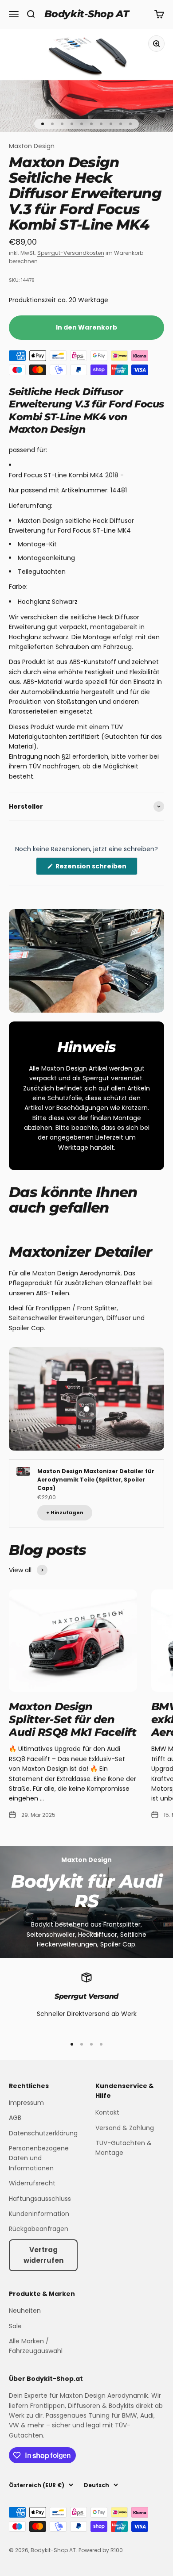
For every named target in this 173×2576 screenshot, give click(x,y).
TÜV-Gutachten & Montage (124, 2148)
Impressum (26, 2103)
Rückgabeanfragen (39, 2229)
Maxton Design (32, 146)
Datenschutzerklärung (43, 2133)
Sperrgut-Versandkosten (71, 253)
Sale (15, 2326)
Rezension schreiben (96, 868)
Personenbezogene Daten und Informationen (39, 2158)
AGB (15, 2118)
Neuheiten (25, 2311)
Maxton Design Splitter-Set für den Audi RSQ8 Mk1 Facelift (73, 1719)
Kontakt (107, 2112)
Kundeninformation (39, 2214)
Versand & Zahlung (125, 2128)
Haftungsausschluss (40, 2199)
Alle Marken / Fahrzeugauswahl (36, 2346)
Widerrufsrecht (32, 2183)
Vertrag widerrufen (43, 2255)
